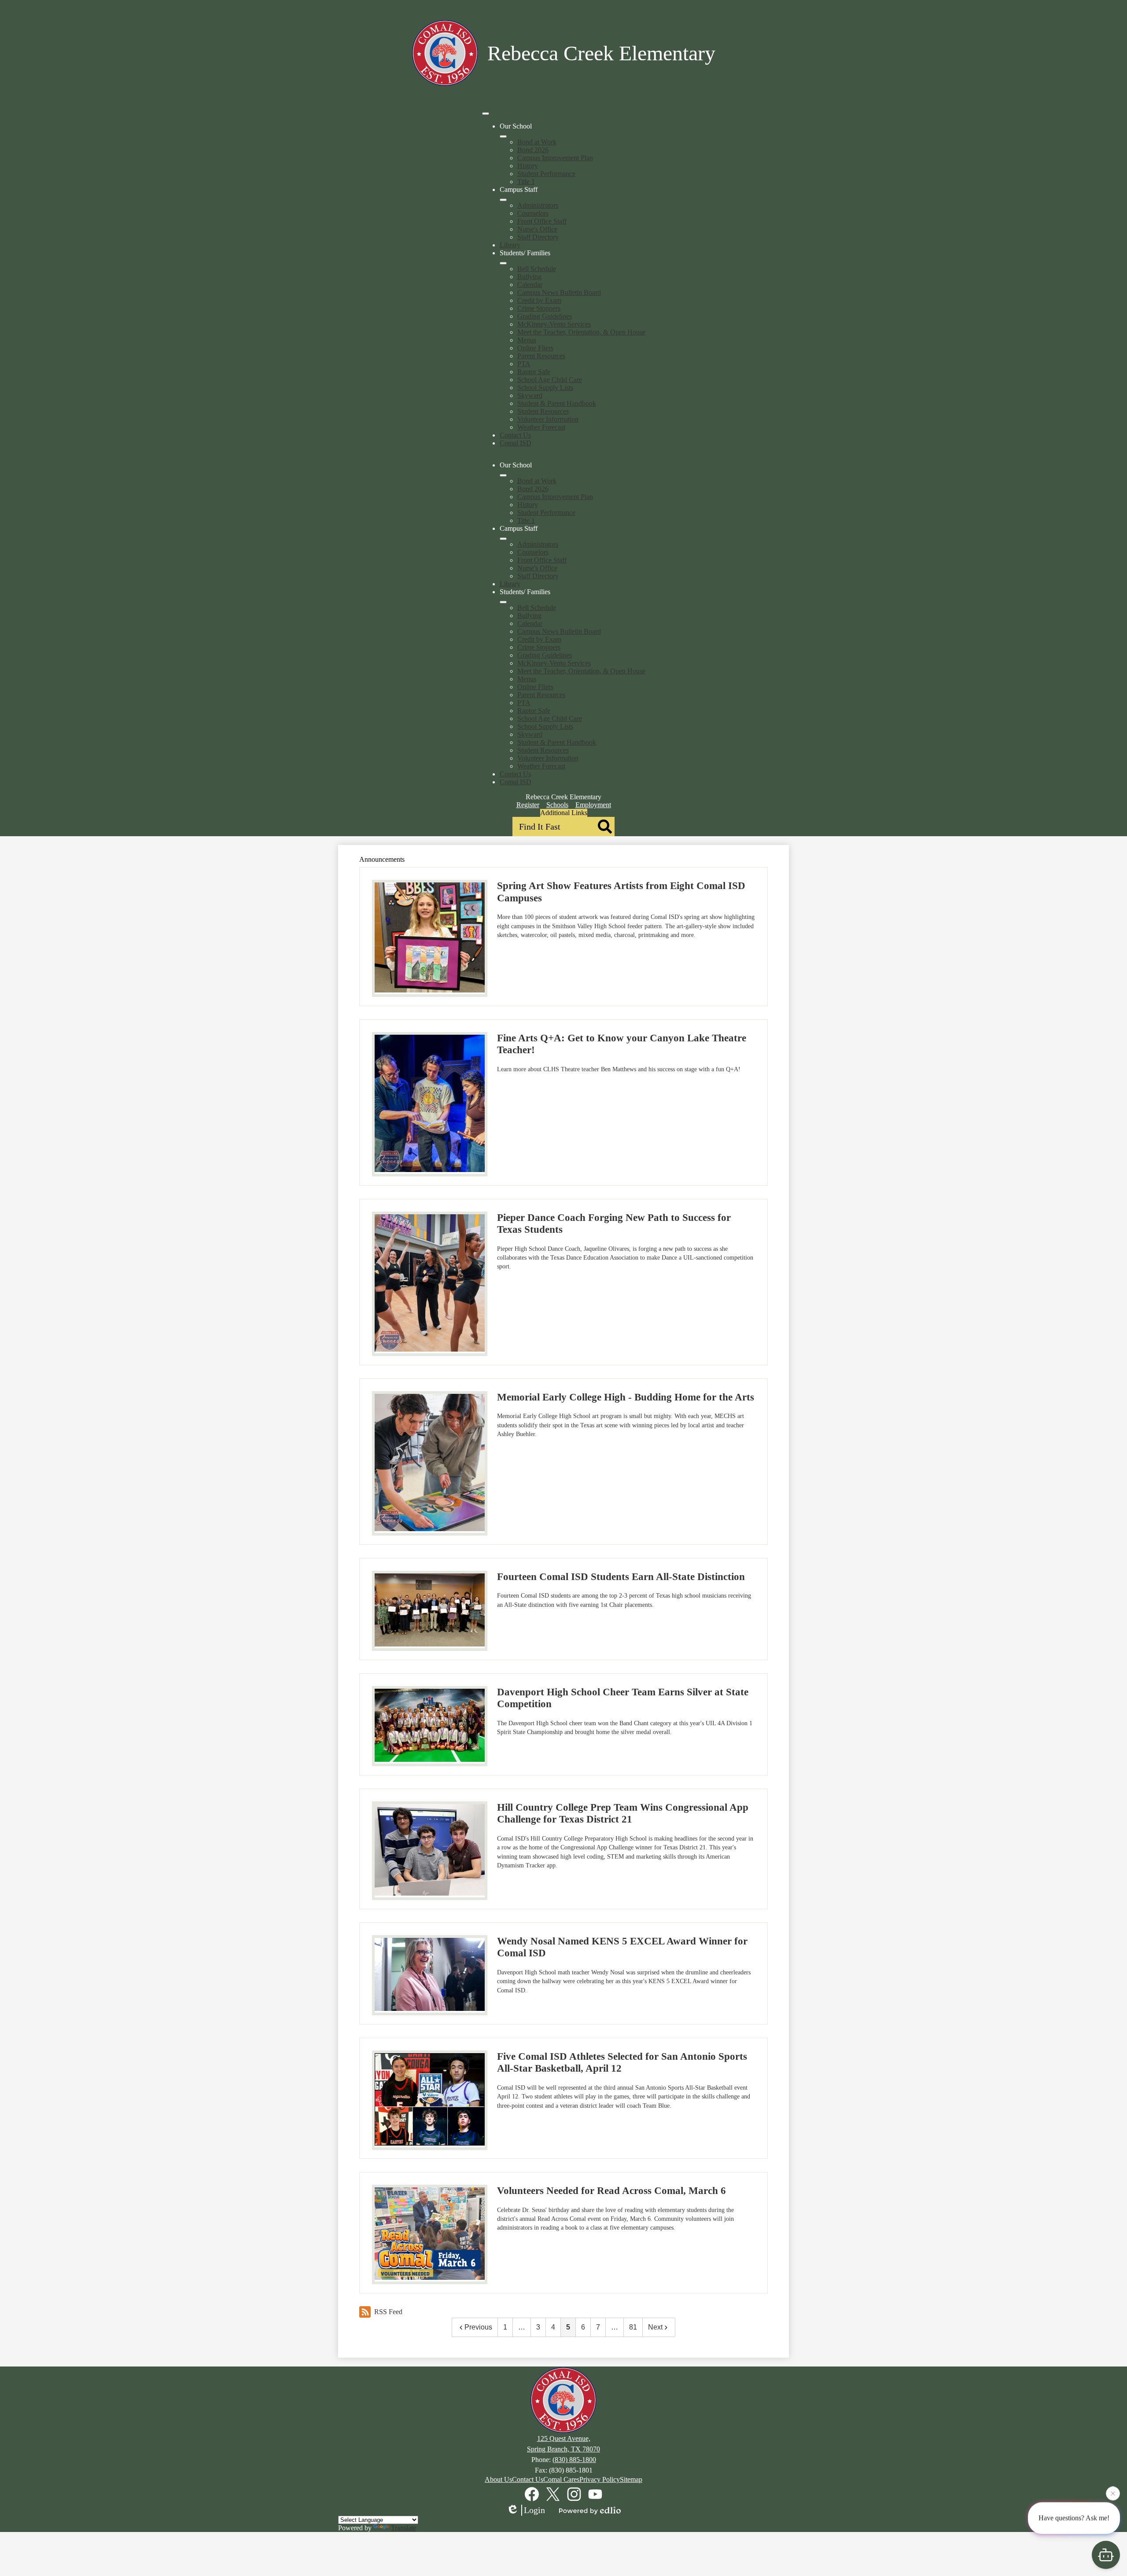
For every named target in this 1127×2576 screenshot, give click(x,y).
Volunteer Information (548, 419)
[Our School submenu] (503, 136)
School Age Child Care (550, 380)
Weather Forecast (541, 427)
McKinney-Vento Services (554, 324)
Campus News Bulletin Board (559, 292)
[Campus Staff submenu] (503, 200)
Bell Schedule (537, 269)
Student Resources (543, 411)
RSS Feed (388, 2312)
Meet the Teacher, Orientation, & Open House (581, 332)
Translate (403, 2528)
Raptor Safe (534, 372)
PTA (524, 364)
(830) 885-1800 (574, 2460)
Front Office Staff (542, 221)
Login (534, 2510)
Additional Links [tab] (564, 813)
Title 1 (526, 182)
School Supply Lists (545, 388)
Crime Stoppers (539, 308)
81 (633, 2327)
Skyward (530, 395)
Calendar (530, 285)
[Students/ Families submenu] (503, 263)
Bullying (529, 277)
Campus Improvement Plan (555, 158)
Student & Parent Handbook (557, 403)
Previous (478, 2327)
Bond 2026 (533, 150)
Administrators (538, 205)
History (528, 166)
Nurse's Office (537, 229)
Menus (527, 340)
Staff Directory (538, 237)
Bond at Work (537, 142)
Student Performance (546, 174)
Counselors (533, 213)
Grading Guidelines (545, 316)
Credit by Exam (539, 300)
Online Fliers (535, 348)
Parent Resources (541, 356)
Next (655, 2327)
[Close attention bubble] (1113, 2496)
